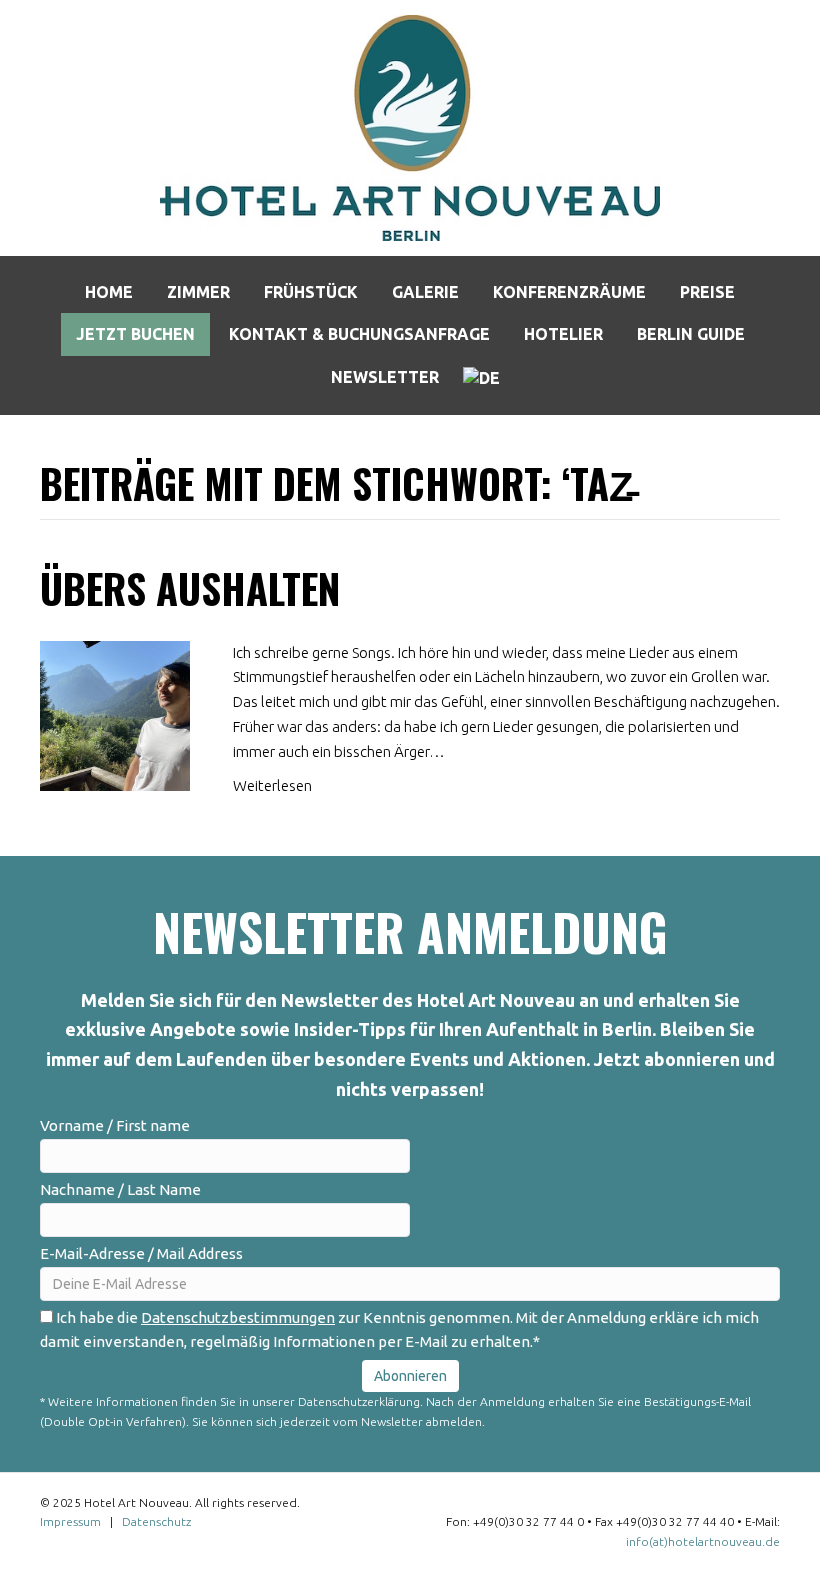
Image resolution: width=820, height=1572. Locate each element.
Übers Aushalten (190, 588)
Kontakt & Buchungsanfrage (359, 334)
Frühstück (311, 292)
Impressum (70, 1521)
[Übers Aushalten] (115, 713)
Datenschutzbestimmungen (238, 1317)
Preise (707, 292)
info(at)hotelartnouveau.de (703, 1541)
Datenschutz (156, 1521)
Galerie (425, 292)
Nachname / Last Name (120, 1189)
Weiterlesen (272, 785)
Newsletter (385, 377)
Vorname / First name (115, 1125)
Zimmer (198, 292)
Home (109, 292)
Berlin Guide (691, 334)
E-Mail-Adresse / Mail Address (141, 1253)
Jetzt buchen (135, 334)
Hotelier (563, 334)
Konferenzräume (569, 292)
